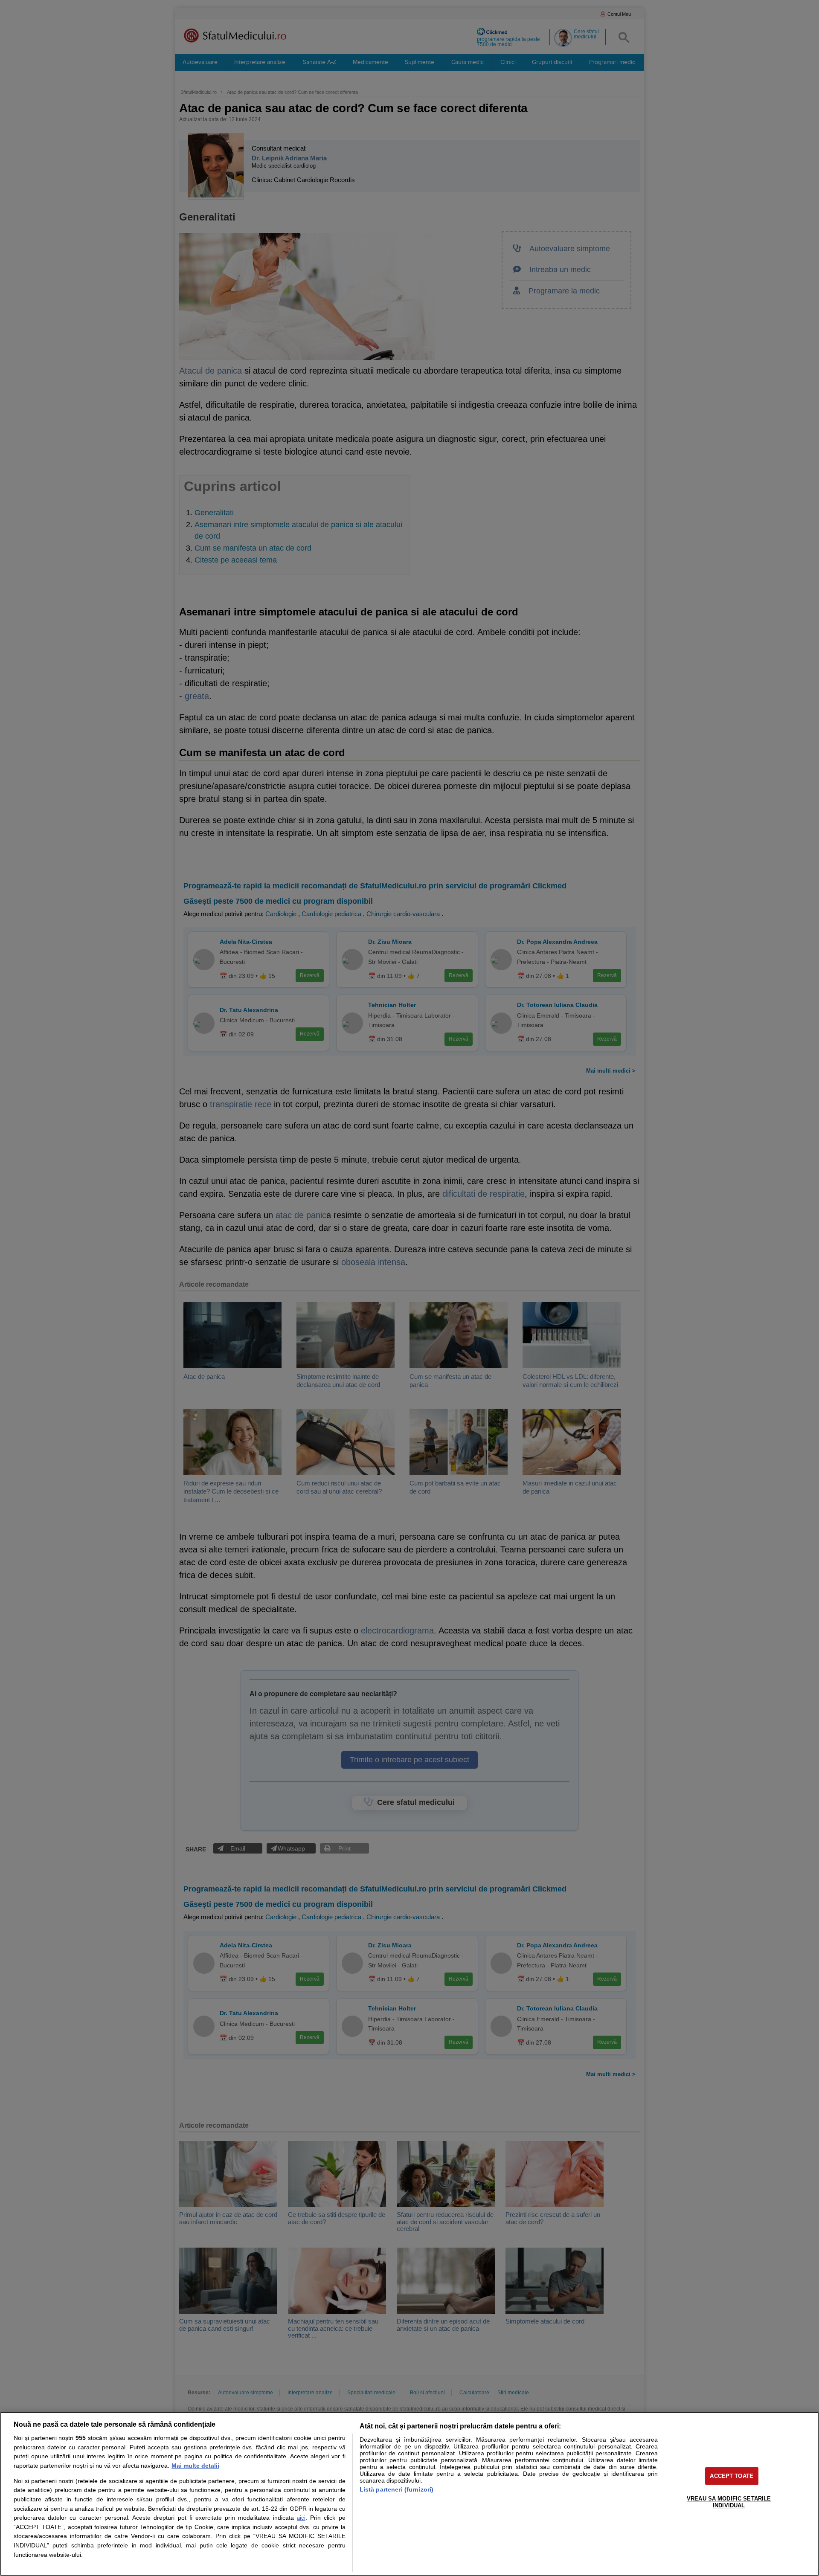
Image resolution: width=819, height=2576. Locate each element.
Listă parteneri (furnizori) (397, 2489)
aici (301, 2518)
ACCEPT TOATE (732, 2476)
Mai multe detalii (195, 2466)
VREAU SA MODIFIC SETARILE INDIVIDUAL (729, 2502)
